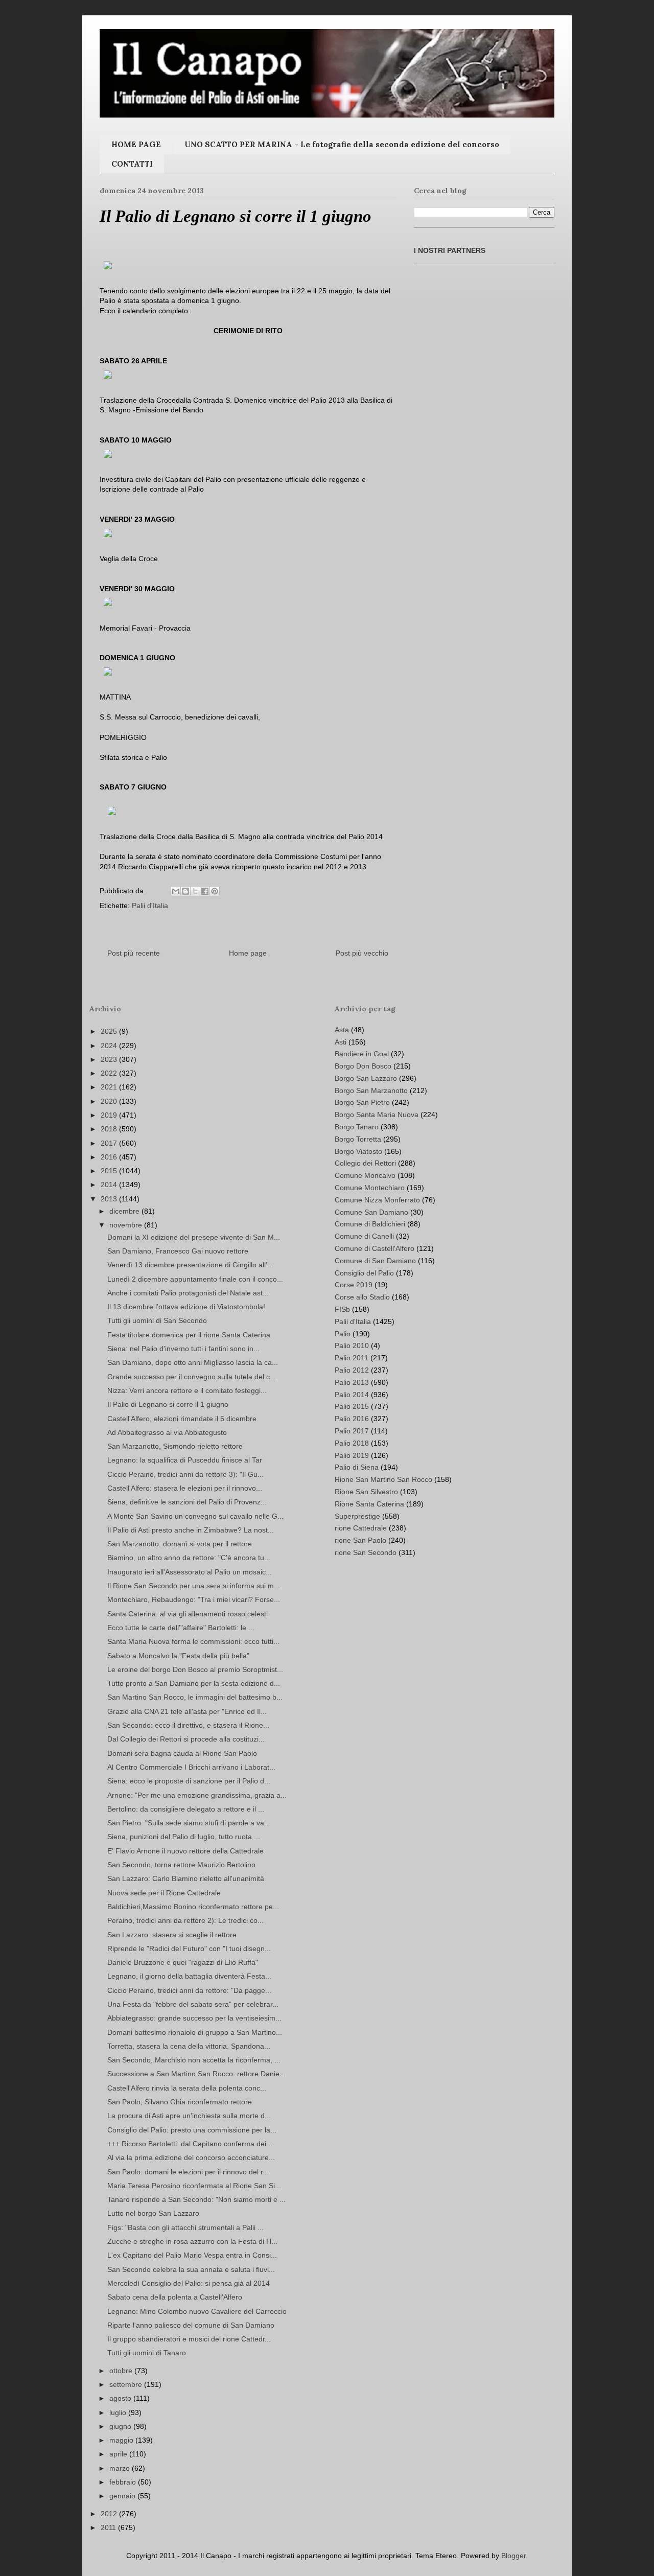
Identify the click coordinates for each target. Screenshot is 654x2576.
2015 (110, 1171)
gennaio (123, 2496)
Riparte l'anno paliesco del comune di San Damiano (191, 2325)
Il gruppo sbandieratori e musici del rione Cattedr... (189, 2339)
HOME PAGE (136, 144)
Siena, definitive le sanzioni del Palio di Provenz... (187, 1502)
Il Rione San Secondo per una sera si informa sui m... (194, 1586)
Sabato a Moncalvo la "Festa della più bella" (178, 1656)
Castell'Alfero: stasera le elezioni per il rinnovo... (185, 1488)
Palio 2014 (352, 1395)
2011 (109, 2527)
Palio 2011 (352, 1358)
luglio (119, 2412)
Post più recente (134, 953)
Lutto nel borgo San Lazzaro (153, 2213)
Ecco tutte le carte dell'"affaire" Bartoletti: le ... (181, 1628)
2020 (110, 1101)
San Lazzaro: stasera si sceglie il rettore (172, 1935)
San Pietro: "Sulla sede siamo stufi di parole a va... (189, 1823)
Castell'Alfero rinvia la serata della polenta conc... (187, 2088)
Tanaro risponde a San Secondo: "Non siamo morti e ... (196, 2199)
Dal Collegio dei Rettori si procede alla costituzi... (186, 1739)
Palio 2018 (352, 1443)
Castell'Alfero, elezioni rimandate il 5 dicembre (182, 1419)
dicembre (125, 1211)
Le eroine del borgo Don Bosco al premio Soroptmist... (195, 1669)
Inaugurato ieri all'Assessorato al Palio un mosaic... (190, 1572)
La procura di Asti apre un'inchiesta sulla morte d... (189, 2116)
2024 (110, 1046)
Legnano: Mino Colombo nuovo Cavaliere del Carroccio (197, 2311)
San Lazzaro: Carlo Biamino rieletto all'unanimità (186, 1878)
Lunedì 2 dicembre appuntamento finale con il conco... (195, 1279)
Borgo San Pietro (362, 1102)
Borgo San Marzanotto (371, 1090)
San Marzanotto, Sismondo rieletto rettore (175, 1446)
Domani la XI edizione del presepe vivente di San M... (194, 1237)
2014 (110, 1185)
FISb (342, 1309)
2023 (110, 1059)
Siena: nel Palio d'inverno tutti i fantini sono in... (183, 1349)
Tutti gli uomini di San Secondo (157, 1320)
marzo (121, 2468)
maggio (122, 2440)
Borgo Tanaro (357, 1127)
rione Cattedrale (361, 1528)
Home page (248, 953)
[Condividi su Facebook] (205, 891)
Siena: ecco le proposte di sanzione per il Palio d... (189, 1781)
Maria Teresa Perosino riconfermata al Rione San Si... (194, 2186)
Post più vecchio (362, 953)
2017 (110, 1143)
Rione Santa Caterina (369, 1504)
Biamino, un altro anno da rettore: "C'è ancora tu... (189, 1558)
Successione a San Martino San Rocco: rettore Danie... (196, 2074)
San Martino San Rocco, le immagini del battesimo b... (195, 1697)
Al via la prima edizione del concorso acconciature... (191, 2157)
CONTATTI (132, 164)
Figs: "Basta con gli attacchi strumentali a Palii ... (185, 2227)
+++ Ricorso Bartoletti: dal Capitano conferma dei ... (191, 2144)
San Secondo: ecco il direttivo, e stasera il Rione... (188, 1725)
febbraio (124, 2482)
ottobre (122, 2371)
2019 (110, 1115)
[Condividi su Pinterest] (215, 891)
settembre (127, 2384)
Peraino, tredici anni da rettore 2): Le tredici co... (185, 1920)
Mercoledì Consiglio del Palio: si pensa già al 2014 (189, 2283)
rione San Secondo (366, 1552)
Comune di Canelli (364, 1236)
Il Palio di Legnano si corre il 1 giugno (168, 1404)
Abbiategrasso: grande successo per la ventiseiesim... (194, 2018)
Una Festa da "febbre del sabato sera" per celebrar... (193, 2004)
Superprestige (357, 1516)
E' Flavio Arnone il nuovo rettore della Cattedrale (185, 1851)
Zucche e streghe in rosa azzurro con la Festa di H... (192, 2241)
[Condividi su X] (195, 891)
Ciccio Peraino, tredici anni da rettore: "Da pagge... (189, 1990)
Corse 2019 (354, 1285)
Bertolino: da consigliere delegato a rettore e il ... (186, 1809)
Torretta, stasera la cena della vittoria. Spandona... (189, 2046)
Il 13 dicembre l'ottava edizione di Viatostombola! (186, 1307)
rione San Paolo (360, 1540)
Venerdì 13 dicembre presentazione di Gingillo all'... (190, 1265)
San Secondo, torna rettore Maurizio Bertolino (181, 1865)
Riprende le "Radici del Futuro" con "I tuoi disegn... (189, 1948)
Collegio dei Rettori (365, 1163)
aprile (119, 2454)
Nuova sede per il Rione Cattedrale (164, 1893)
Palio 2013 (352, 1382)
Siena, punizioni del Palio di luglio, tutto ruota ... (184, 1837)
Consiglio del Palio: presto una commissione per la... (192, 2130)
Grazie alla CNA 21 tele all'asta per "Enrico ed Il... (187, 1711)
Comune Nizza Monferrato (377, 1200)
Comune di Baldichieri (370, 1224)
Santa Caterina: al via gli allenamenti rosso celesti (188, 1614)
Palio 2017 (352, 1431)
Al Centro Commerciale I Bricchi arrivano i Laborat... (191, 1767)
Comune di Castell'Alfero (375, 1248)
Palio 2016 (352, 1419)
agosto (121, 2398)
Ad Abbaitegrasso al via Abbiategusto (167, 1432)
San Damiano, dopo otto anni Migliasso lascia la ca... (193, 1362)
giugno (121, 2426)
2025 (110, 1031)
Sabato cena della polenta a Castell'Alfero (175, 2297)
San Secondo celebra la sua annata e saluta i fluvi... (191, 2269)
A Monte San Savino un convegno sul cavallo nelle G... (195, 1516)
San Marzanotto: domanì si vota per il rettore (180, 1544)
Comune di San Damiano (375, 1261)
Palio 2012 (352, 1370)
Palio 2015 (352, 1406)
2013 (110, 1199)
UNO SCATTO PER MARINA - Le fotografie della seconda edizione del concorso (342, 144)
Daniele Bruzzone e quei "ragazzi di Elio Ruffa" (183, 1962)
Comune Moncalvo (365, 1175)
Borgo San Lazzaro (366, 1078)
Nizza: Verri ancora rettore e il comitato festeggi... (187, 1390)
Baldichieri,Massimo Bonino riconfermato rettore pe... (193, 1907)
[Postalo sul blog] (185, 891)
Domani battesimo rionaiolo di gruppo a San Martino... (195, 2032)
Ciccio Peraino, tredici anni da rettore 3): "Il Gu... (185, 1474)
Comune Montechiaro (370, 1188)
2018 (110, 1129)
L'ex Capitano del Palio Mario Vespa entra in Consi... (192, 2255)
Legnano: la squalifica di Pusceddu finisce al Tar (185, 1460)
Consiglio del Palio (364, 1273)
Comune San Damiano (371, 1212)
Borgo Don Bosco (363, 1066)
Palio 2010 (352, 1345)
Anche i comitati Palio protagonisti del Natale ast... (188, 1293)
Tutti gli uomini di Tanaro (147, 2353)
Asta (342, 1030)
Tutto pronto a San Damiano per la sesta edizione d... (194, 1683)
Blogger (513, 2556)
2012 (110, 2514)
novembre (127, 1225)
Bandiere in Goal (362, 1054)
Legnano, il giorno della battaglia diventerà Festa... (189, 1976)
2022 (110, 1073)
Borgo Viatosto (358, 1151)
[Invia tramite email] (176, 891)
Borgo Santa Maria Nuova (377, 1115)
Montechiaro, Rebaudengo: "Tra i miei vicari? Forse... (194, 1599)
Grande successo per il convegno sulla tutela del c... (192, 1377)
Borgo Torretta (358, 1139)
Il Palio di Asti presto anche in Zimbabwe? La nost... (191, 1530)
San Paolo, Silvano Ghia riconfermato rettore (180, 2102)
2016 (110, 1157)
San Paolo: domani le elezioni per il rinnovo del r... (188, 2172)
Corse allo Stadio (362, 1297)
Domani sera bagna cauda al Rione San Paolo (182, 1753)
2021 (110, 1087)
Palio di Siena (357, 1467)
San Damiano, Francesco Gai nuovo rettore (178, 1251)
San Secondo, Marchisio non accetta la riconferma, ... (194, 2060)
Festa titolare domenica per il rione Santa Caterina (189, 1335)
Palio (343, 1334)
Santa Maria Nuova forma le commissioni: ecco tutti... (193, 1641)
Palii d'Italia (150, 906)
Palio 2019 (352, 1455)
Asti (341, 1042)
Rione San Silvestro (366, 1492)
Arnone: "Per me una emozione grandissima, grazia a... (197, 1795)
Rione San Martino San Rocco (383, 1479)
